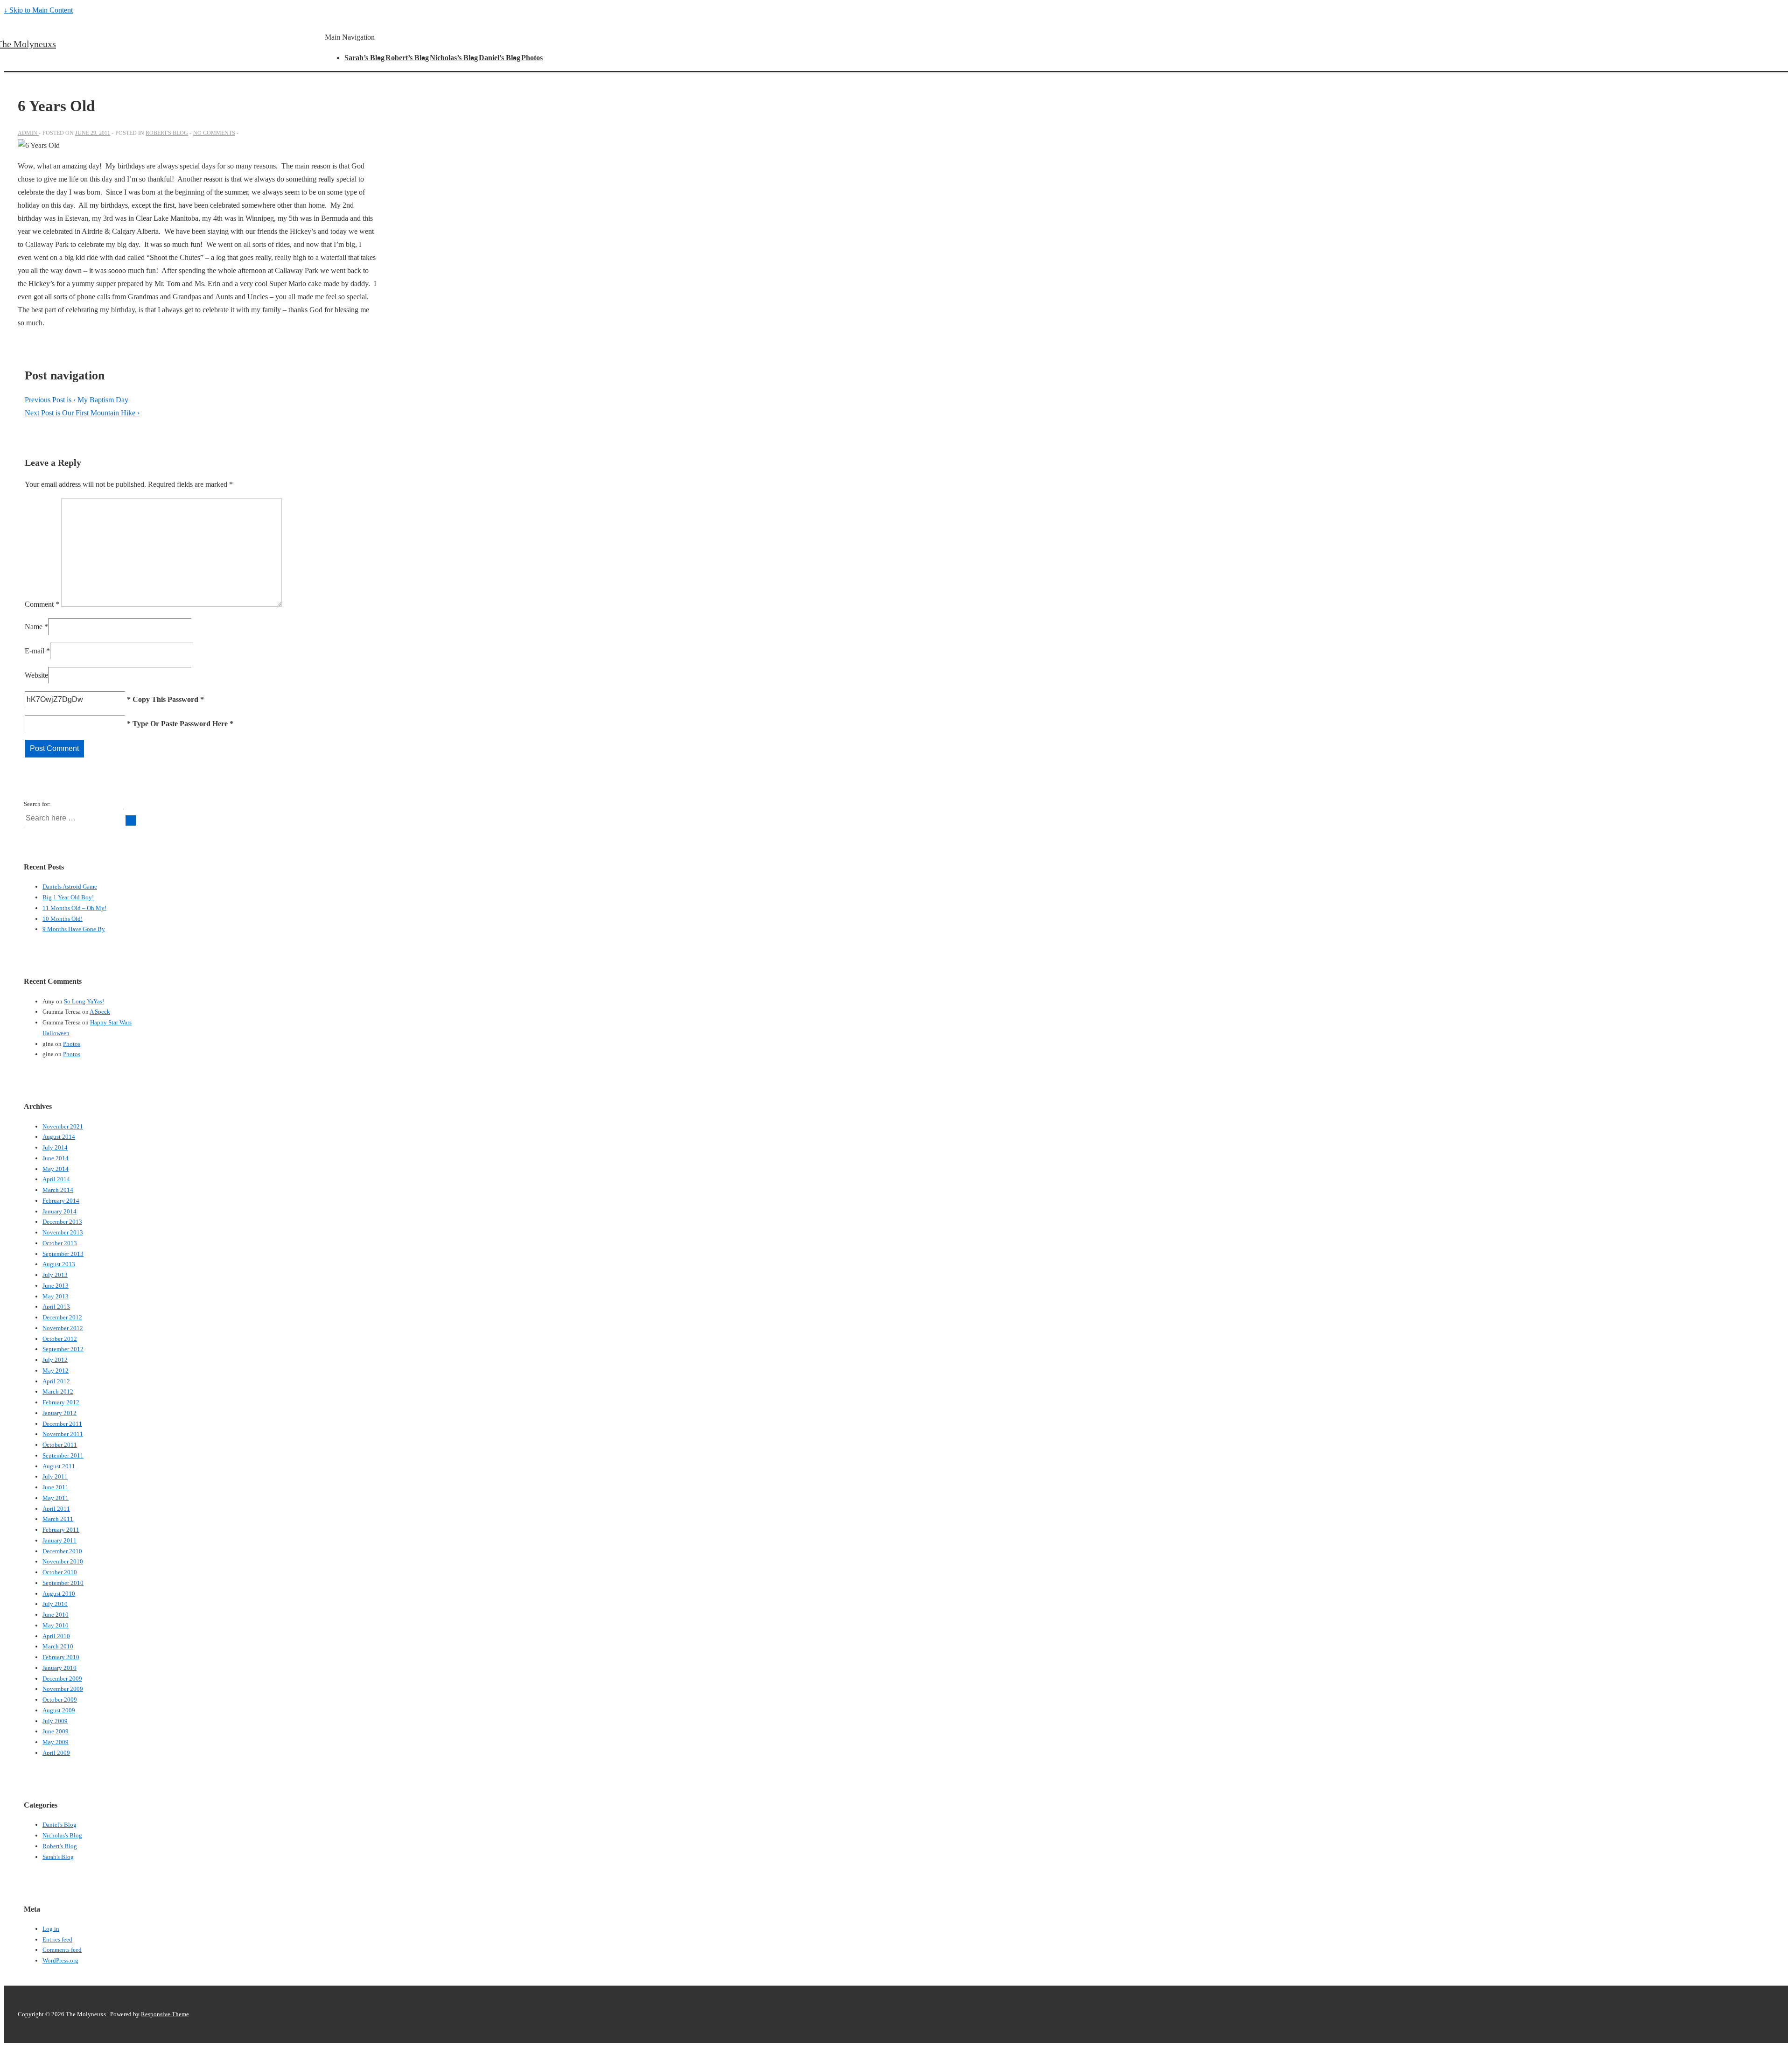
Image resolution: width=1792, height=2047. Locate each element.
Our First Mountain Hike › (82, 413)
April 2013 (56, 1307)
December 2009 (62, 1679)
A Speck (100, 1012)
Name (34, 627)
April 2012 (56, 1381)
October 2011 (60, 1445)
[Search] (131, 820)
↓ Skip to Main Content (38, 10)
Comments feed (62, 1950)
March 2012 (58, 1392)
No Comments (214, 133)
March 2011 (58, 1519)
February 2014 (61, 1201)
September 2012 (63, 1349)
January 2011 (59, 1540)
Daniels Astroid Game (70, 887)
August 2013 (59, 1264)
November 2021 (63, 1126)
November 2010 (63, 1561)
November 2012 (63, 1328)
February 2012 (61, 1402)
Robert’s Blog (407, 58)
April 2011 (56, 1509)
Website (36, 675)
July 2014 (55, 1147)
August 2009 (59, 1710)
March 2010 (58, 1646)
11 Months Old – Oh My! (74, 908)
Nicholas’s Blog (454, 58)
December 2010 (62, 1551)
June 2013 (56, 1286)
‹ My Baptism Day (77, 400)
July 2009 (55, 1721)
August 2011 (59, 1466)
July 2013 (55, 1275)
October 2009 (60, 1700)
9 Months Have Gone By (74, 929)
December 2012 (62, 1317)
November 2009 (63, 1689)
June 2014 (56, 1158)
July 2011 (55, 1476)
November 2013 (63, 1232)
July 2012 (55, 1360)
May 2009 (56, 1742)
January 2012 (59, 1413)
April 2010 (56, 1636)
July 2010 (55, 1604)
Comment (42, 604)
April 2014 (56, 1179)
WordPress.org (60, 1960)
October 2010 (60, 1572)
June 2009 (56, 1731)
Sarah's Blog (58, 1857)
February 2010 (61, 1657)
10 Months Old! (63, 919)
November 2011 (63, 1434)
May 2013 (56, 1296)
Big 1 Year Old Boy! (68, 897)
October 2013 (60, 1243)
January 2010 (59, 1668)
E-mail (35, 651)
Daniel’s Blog (500, 58)
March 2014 (58, 1190)
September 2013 (63, 1254)
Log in (51, 1929)
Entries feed (57, 1939)
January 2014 (59, 1211)
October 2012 (60, 1339)
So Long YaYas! (84, 1001)
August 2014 (59, 1137)
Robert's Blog (167, 133)
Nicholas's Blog (62, 1835)
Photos (532, 58)
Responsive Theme (165, 2014)
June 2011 (56, 1487)
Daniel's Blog (59, 1825)
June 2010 (56, 1615)
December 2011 (62, 1424)
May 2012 (56, 1371)
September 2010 (63, 1583)
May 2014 (56, 1169)
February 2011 (61, 1530)
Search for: (37, 804)
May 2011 (56, 1498)
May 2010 (56, 1625)
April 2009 (56, 1753)
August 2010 (59, 1594)
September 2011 (63, 1455)
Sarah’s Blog (364, 58)
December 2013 (62, 1222)
